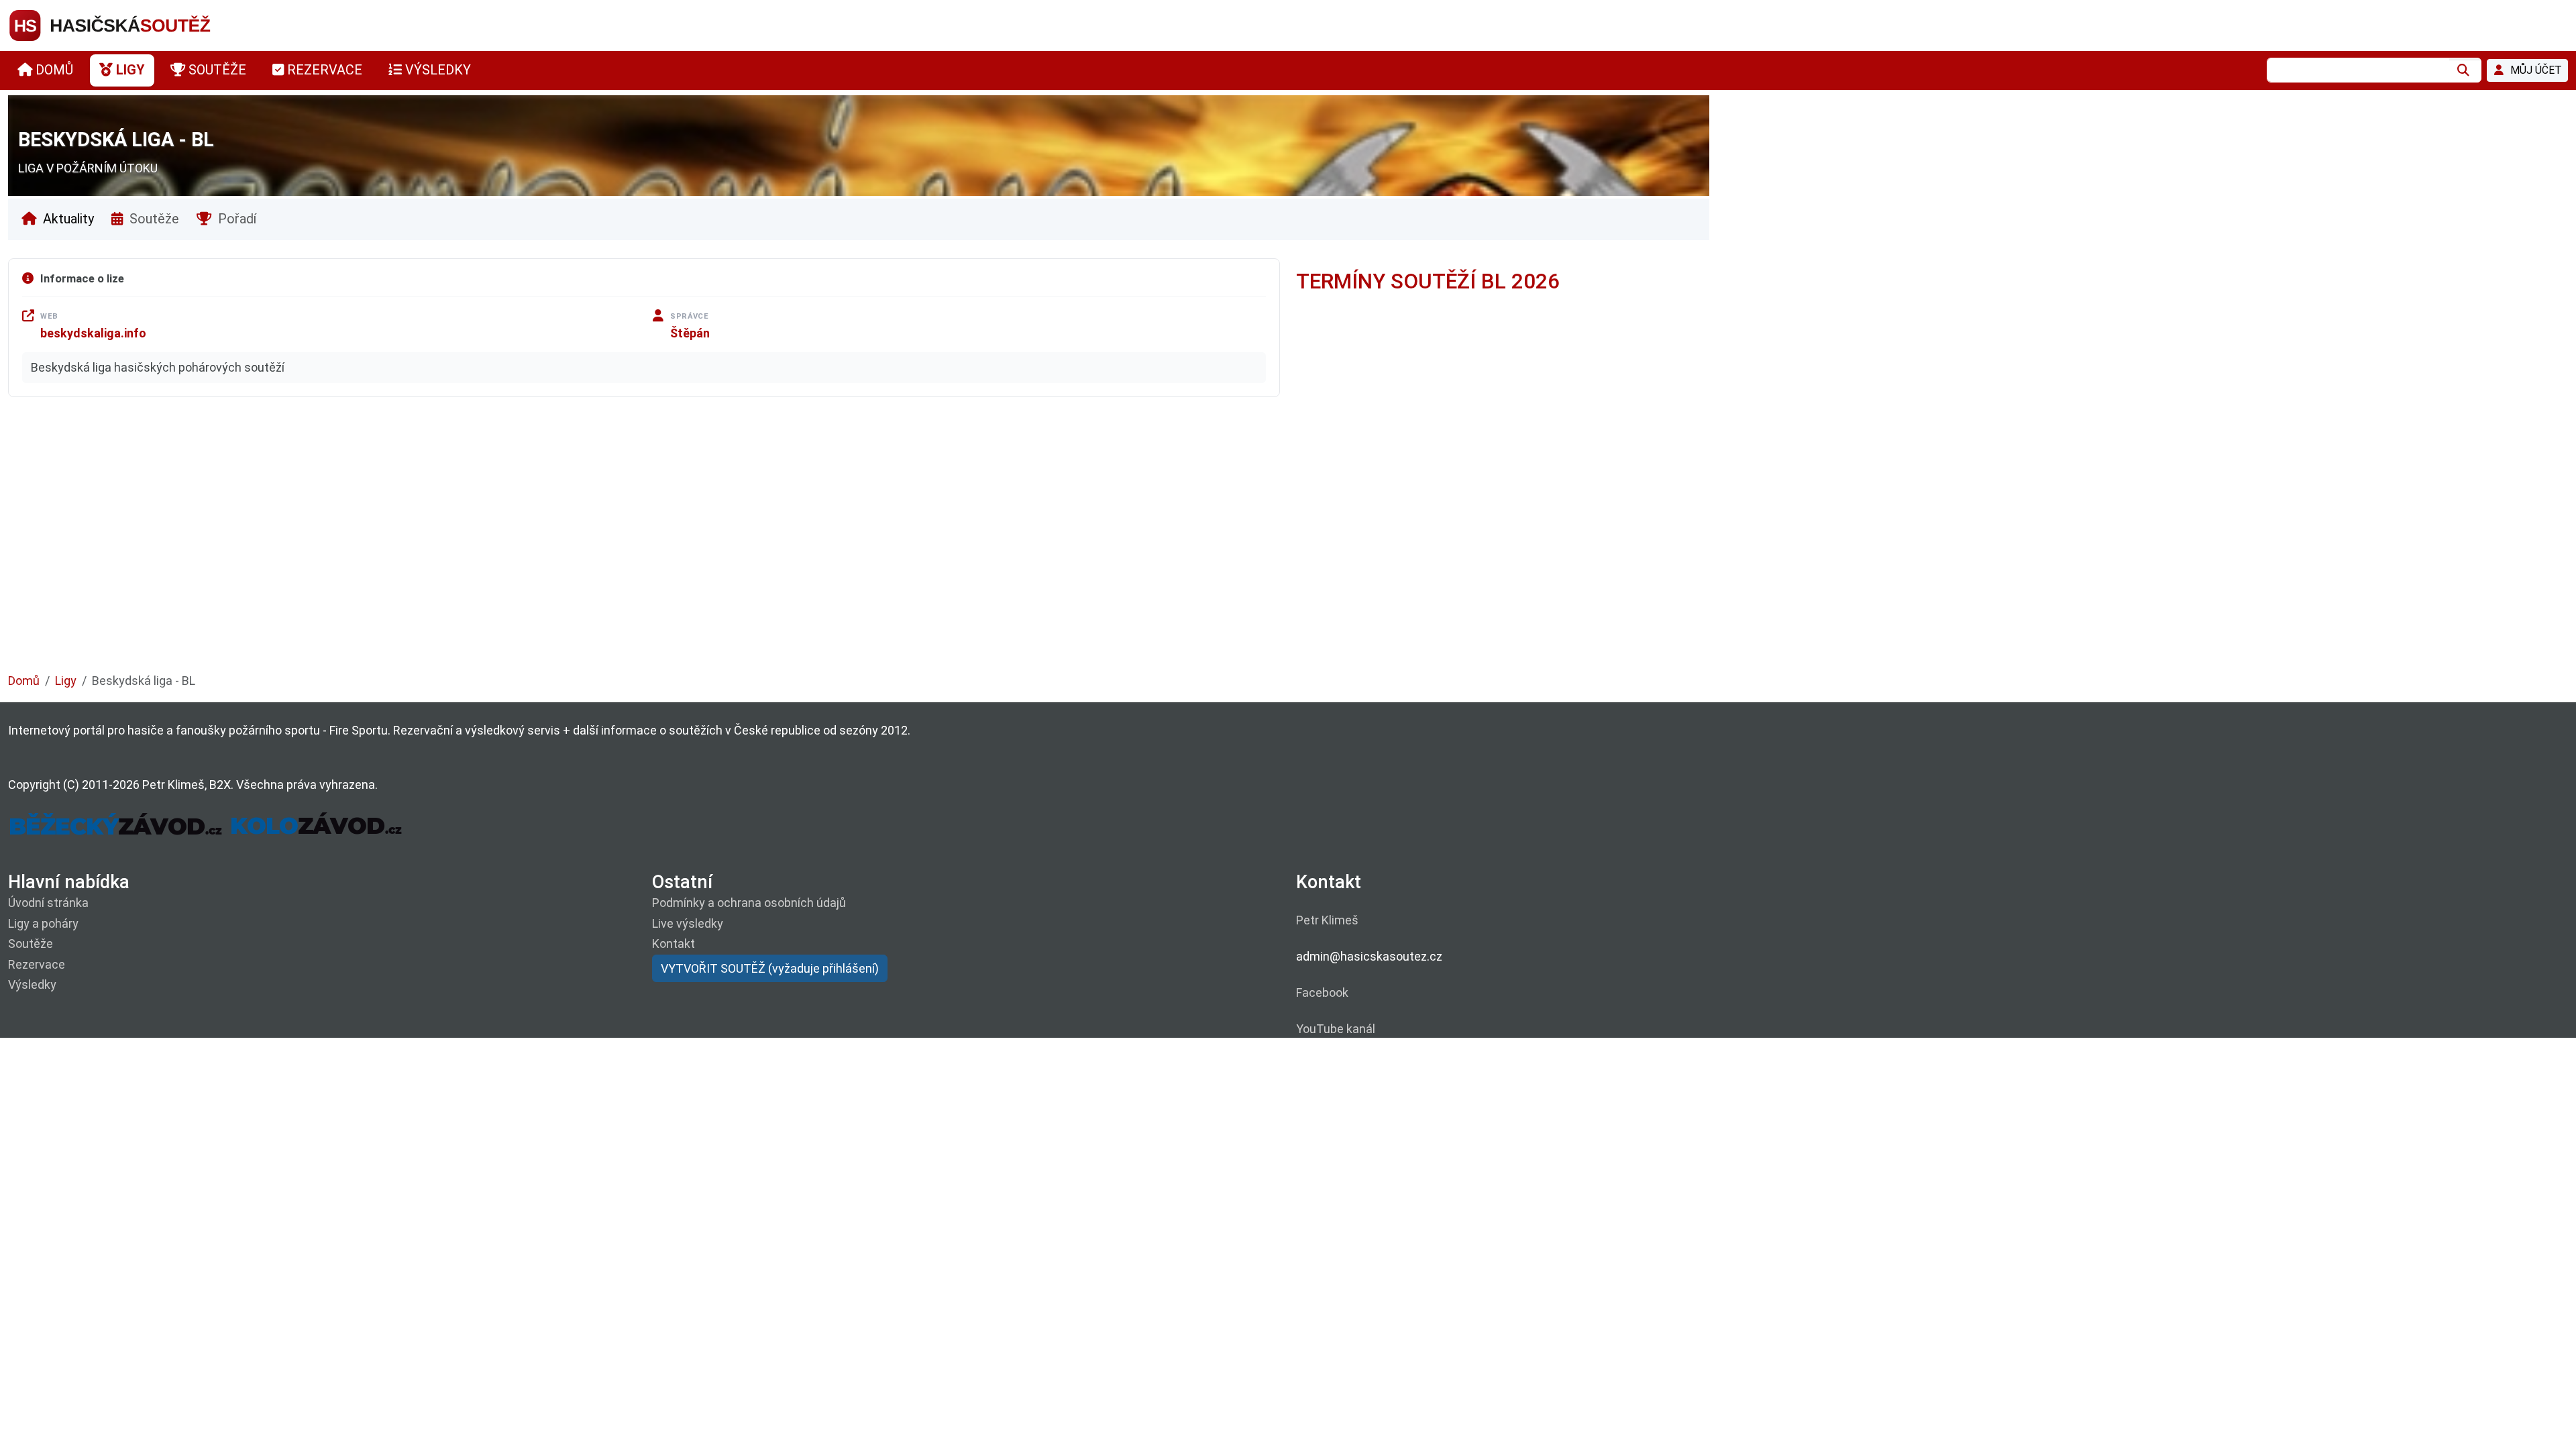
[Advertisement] (411, 545)
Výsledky (32, 984)
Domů (24, 681)
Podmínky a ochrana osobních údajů (749, 903)
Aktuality (67, 219)
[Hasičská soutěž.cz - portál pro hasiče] (136, 24)
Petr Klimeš (1327, 920)
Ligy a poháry (43, 923)
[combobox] (2358, 70)
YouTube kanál (1336, 1029)
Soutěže (153, 219)
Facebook (1322, 992)
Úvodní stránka (48, 903)
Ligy (66, 681)
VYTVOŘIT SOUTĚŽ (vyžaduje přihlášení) (770, 968)
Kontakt (674, 944)
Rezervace (37, 964)
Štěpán (690, 333)
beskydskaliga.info (93, 333)
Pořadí (235, 219)
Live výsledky (688, 923)
